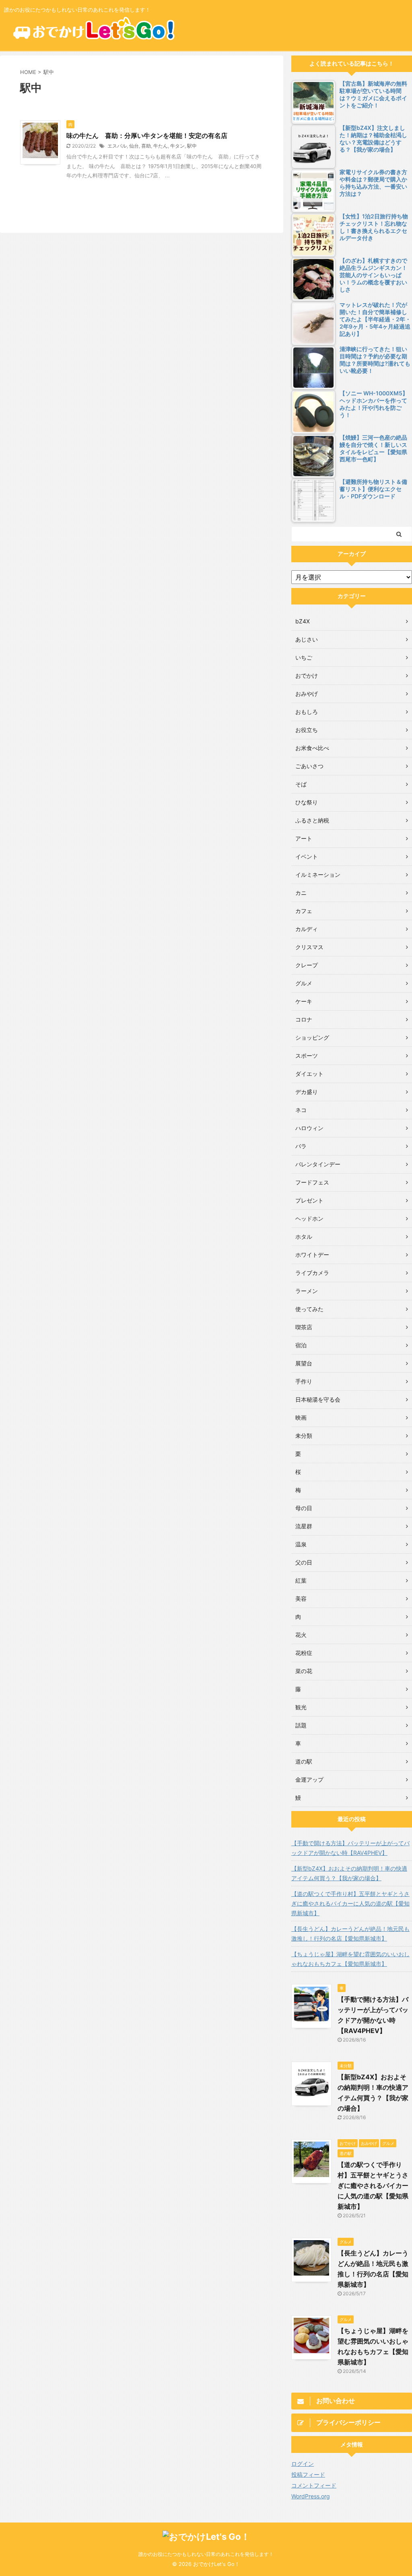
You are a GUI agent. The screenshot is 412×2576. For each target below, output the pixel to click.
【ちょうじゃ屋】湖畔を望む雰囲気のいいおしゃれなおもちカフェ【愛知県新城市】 (350, 1959)
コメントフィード (314, 2485)
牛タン (177, 146)
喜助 (146, 146)
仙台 (134, 146)
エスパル (117, 146)
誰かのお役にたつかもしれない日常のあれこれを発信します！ (206, 2554)
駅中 (192, 146)
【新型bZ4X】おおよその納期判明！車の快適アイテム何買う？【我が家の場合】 (349, 1873)
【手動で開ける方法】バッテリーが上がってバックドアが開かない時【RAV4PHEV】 (350, 1848)
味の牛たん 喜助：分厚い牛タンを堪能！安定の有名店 (147, 136)
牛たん (161, 146)
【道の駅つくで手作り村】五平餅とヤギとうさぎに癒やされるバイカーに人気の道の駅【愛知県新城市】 (350, 1903)
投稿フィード (308, 2474)
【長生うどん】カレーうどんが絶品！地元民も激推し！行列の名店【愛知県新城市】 (350, 1934)
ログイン (303, 2464)
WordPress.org (311, 2496)
